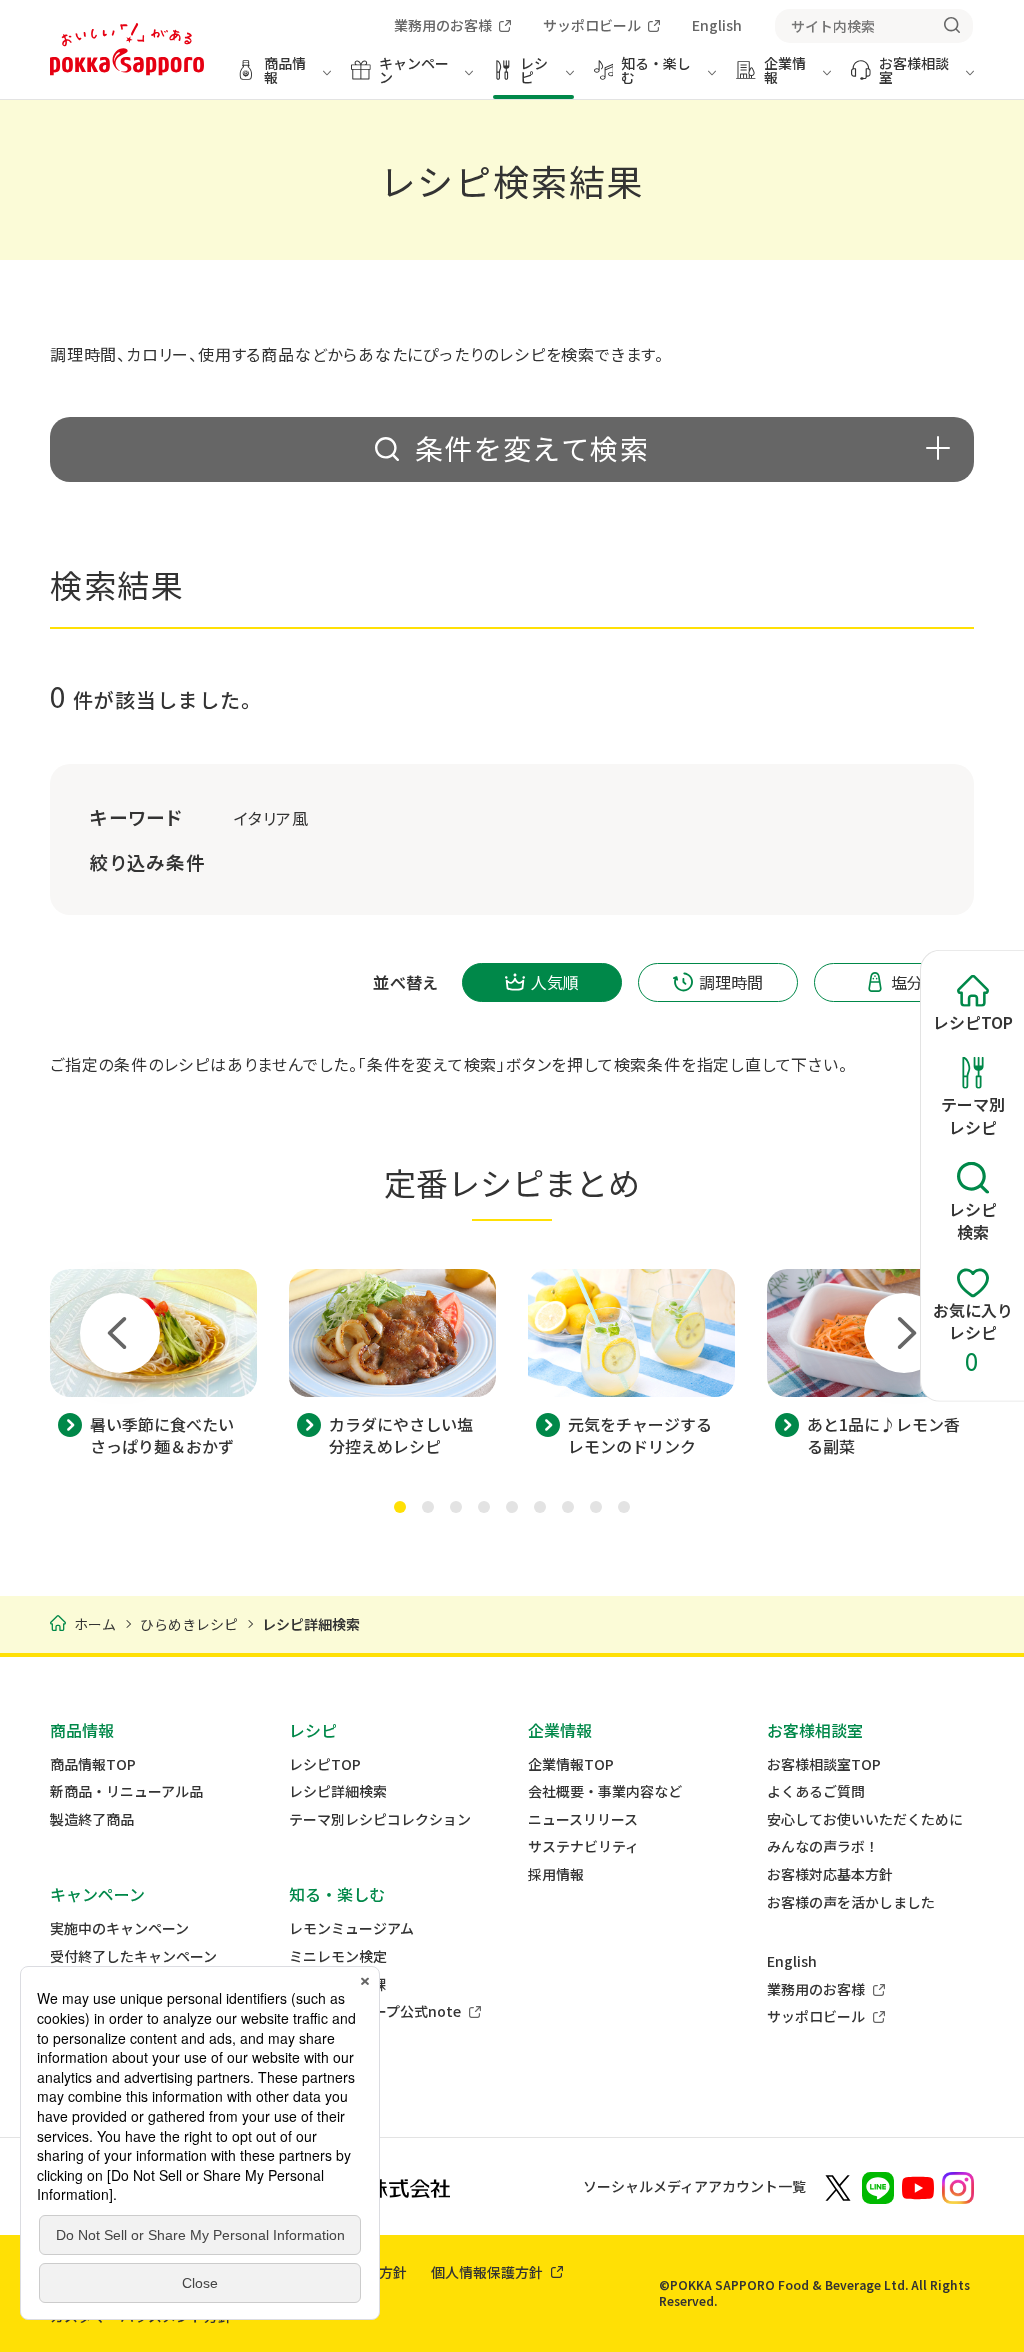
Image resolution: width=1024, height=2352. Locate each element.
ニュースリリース (583, 1819)
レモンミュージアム (351, 1928)
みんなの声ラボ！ (823, 1846)
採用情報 (556, 1874)
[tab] (400, 1507)
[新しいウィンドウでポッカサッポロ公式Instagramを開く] (958, 2186)
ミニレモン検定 (338, 1956)
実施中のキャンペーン (119, 1928)
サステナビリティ (583, 1846)
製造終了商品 (92, 1819)
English (792, 1961)
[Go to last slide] (120, 1333)
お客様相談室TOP (824, 1764)
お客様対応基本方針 (830, 1874)
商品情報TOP (93, 1764)
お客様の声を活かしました (851, 1902)
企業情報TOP (571, 1764)
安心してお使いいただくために (865, 1819)
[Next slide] (904, 1333)
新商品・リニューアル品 (126, 1791)
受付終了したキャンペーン (133, 1956)
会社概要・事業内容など (605, 1791)
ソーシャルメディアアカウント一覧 (694, 2186)
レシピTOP (325, 1764)
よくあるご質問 (816, 1791)
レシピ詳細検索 (338, 1791)
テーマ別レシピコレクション (380, 1819)
